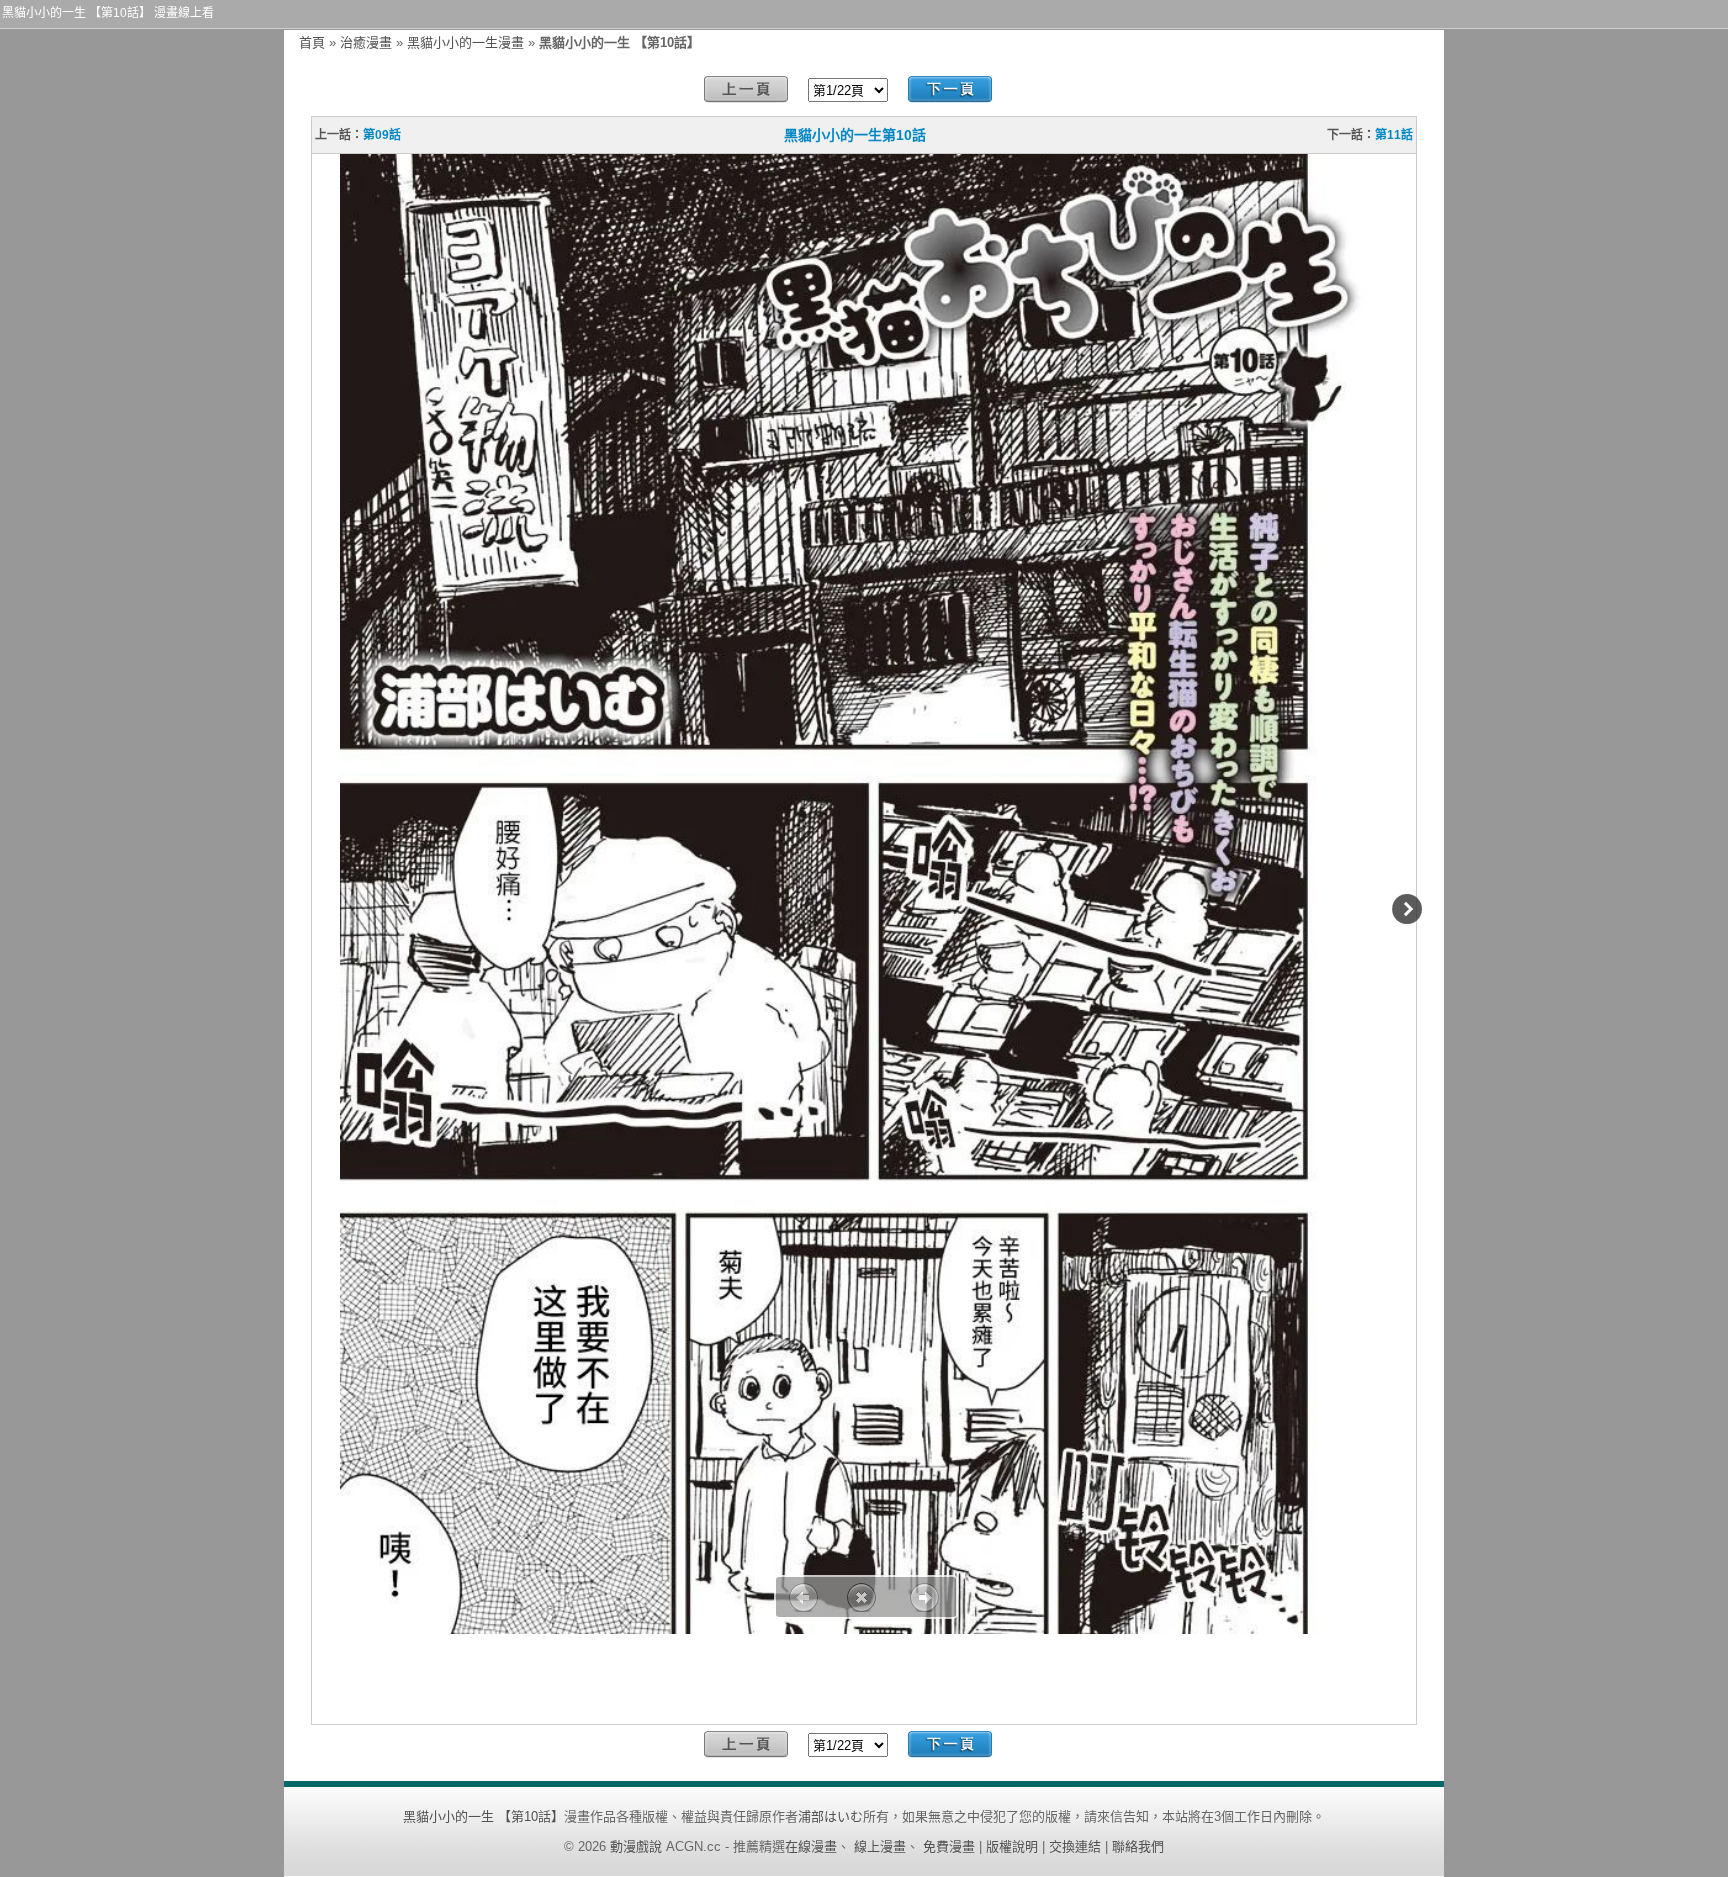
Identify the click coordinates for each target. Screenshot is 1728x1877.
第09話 (382, 135)
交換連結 (1075, 1846)
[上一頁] (746, 89)
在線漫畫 (811, 1846)
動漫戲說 (636, 1846)
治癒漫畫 (366, 42)
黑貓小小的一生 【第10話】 (483, 1816)
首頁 (312, 42)
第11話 (1394, 135)
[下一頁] (950, 89)
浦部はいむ (830, 1816)
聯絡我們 (1138, 1846)
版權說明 (1012, 1846)
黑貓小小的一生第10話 (855, 135)
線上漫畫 (880, 1846)
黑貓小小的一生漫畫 (465, 42)
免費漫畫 (949, 1846)
